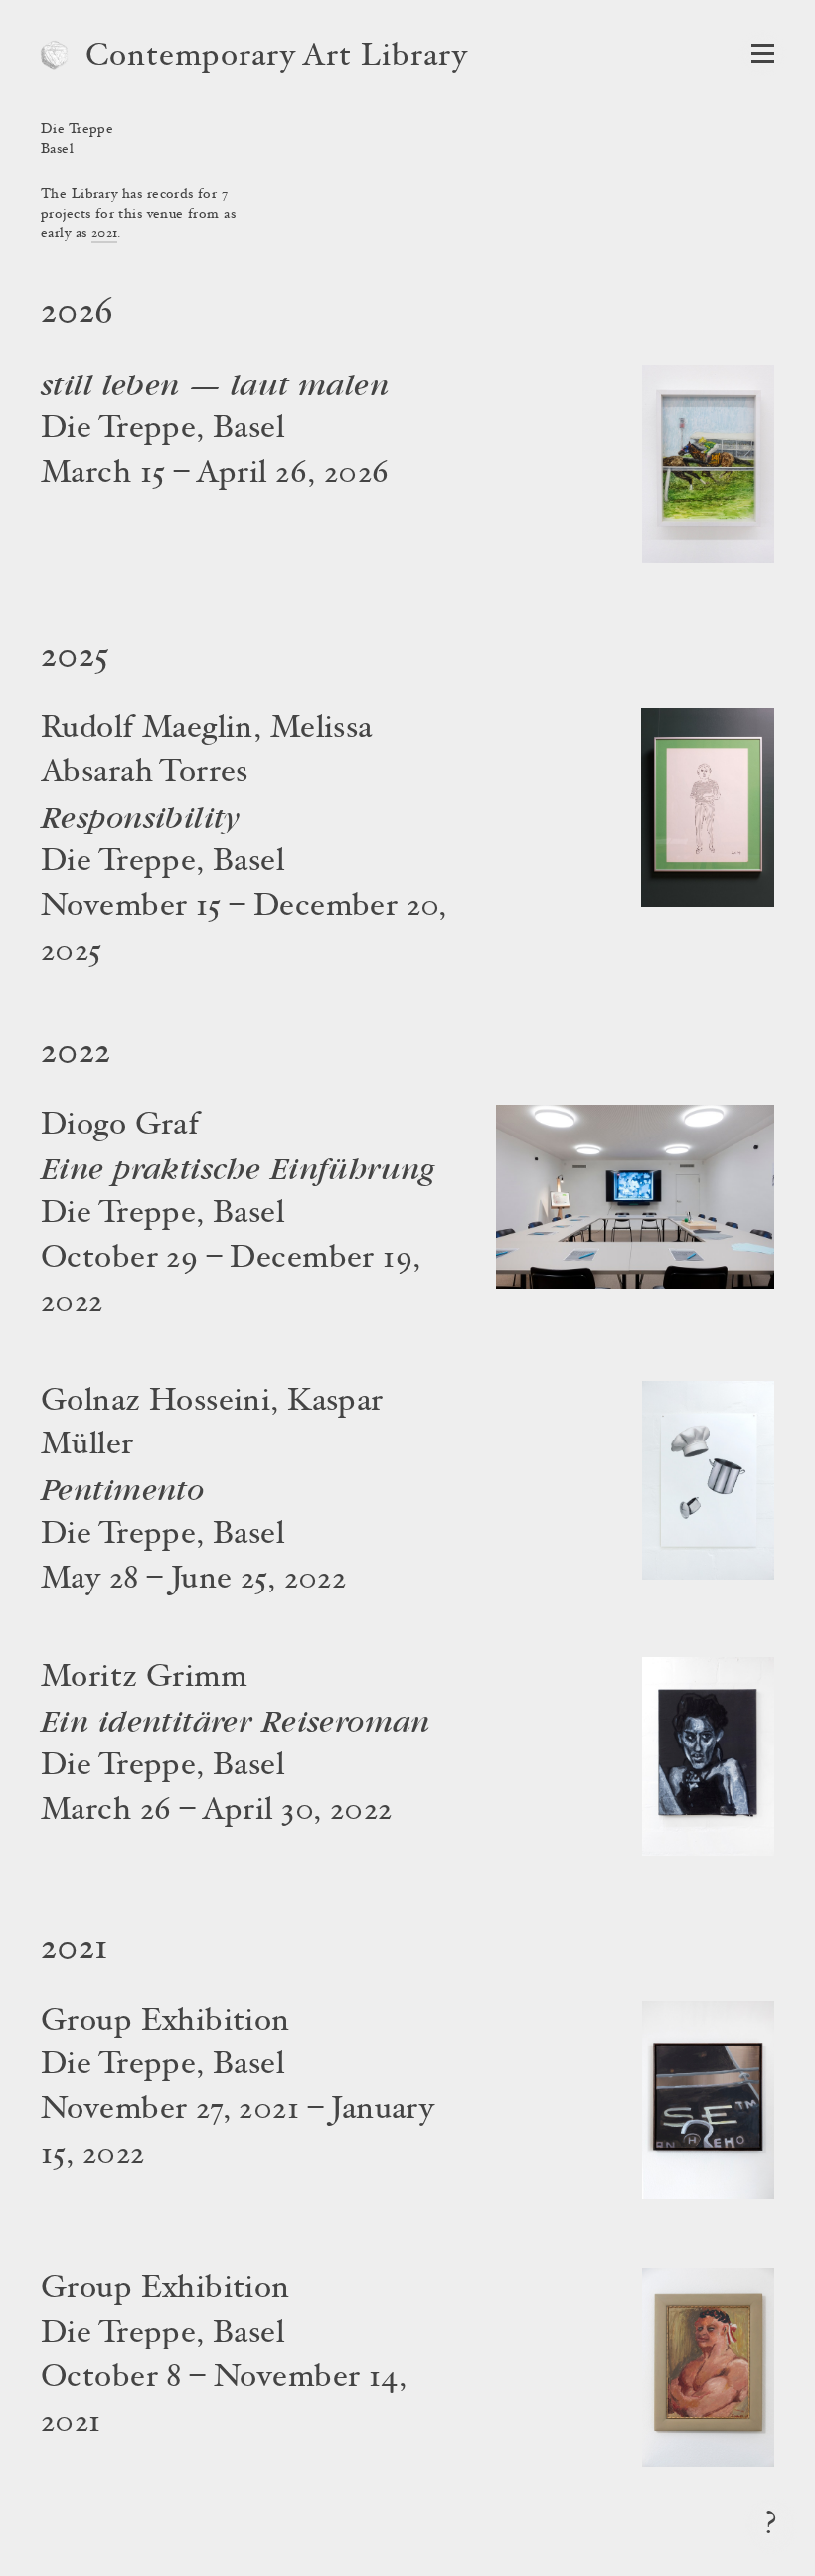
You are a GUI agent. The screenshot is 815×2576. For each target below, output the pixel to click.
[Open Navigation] (763, 53)
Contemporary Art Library (277, 58)
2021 (105, 234)
